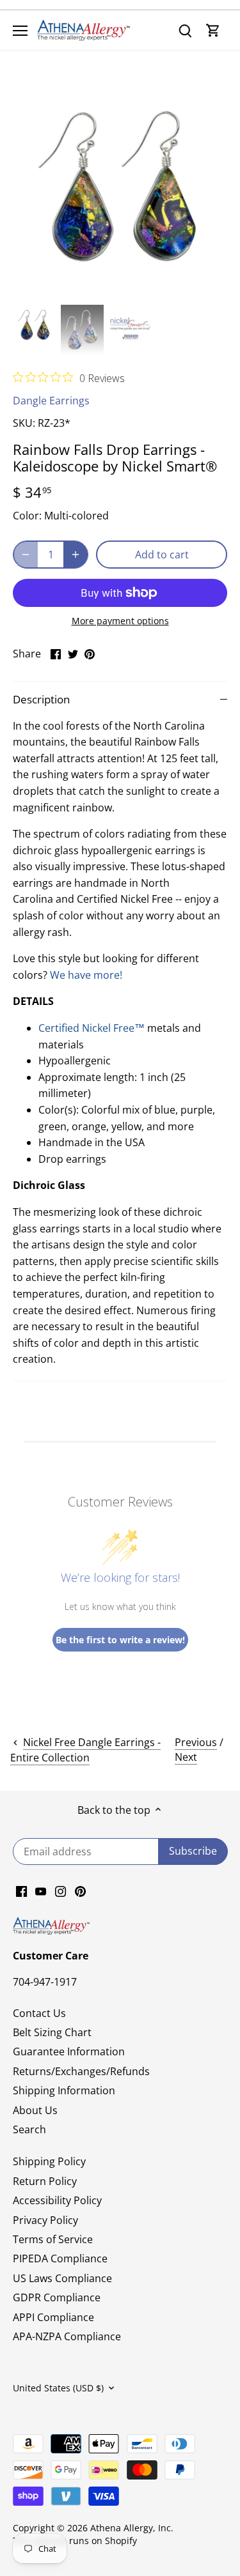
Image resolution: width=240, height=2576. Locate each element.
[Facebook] (21, 1890)
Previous (196, 1742)
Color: (27, 516)
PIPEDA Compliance (60, 2258)
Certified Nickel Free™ (92, 1028)
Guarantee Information (69, 2051)
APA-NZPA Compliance (67, 2336)
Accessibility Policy (57, 2200)
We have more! (86, 975)
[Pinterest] (80, 1890)
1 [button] (108, 287)
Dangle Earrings (51, 401)
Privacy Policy (45, 2220)
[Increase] (76, 555)
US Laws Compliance (62, 2278)
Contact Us (39, 2013)
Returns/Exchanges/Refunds (81, 2071)
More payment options (120, 621)
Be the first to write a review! (120, 1640)
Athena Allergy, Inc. (132, 2528)
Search (29, 2129)
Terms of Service (53, 2239)
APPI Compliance (53, 2317)
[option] (120, 193)
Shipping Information (64, 2090)
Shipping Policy (49, 2161)
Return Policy (45, 2181)
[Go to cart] (213, 30)
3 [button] (133, 287)
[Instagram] (60, 1890)
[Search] (185, 30)
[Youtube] (41, 1890)
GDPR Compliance (57, 2297)
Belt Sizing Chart (52, 2032)
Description (41, 699)
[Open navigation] (20, 31)
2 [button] (120, 287)
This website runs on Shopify (75, 2541)
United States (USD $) (58, 2388)
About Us (35, 2110)
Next (186, 1757)
